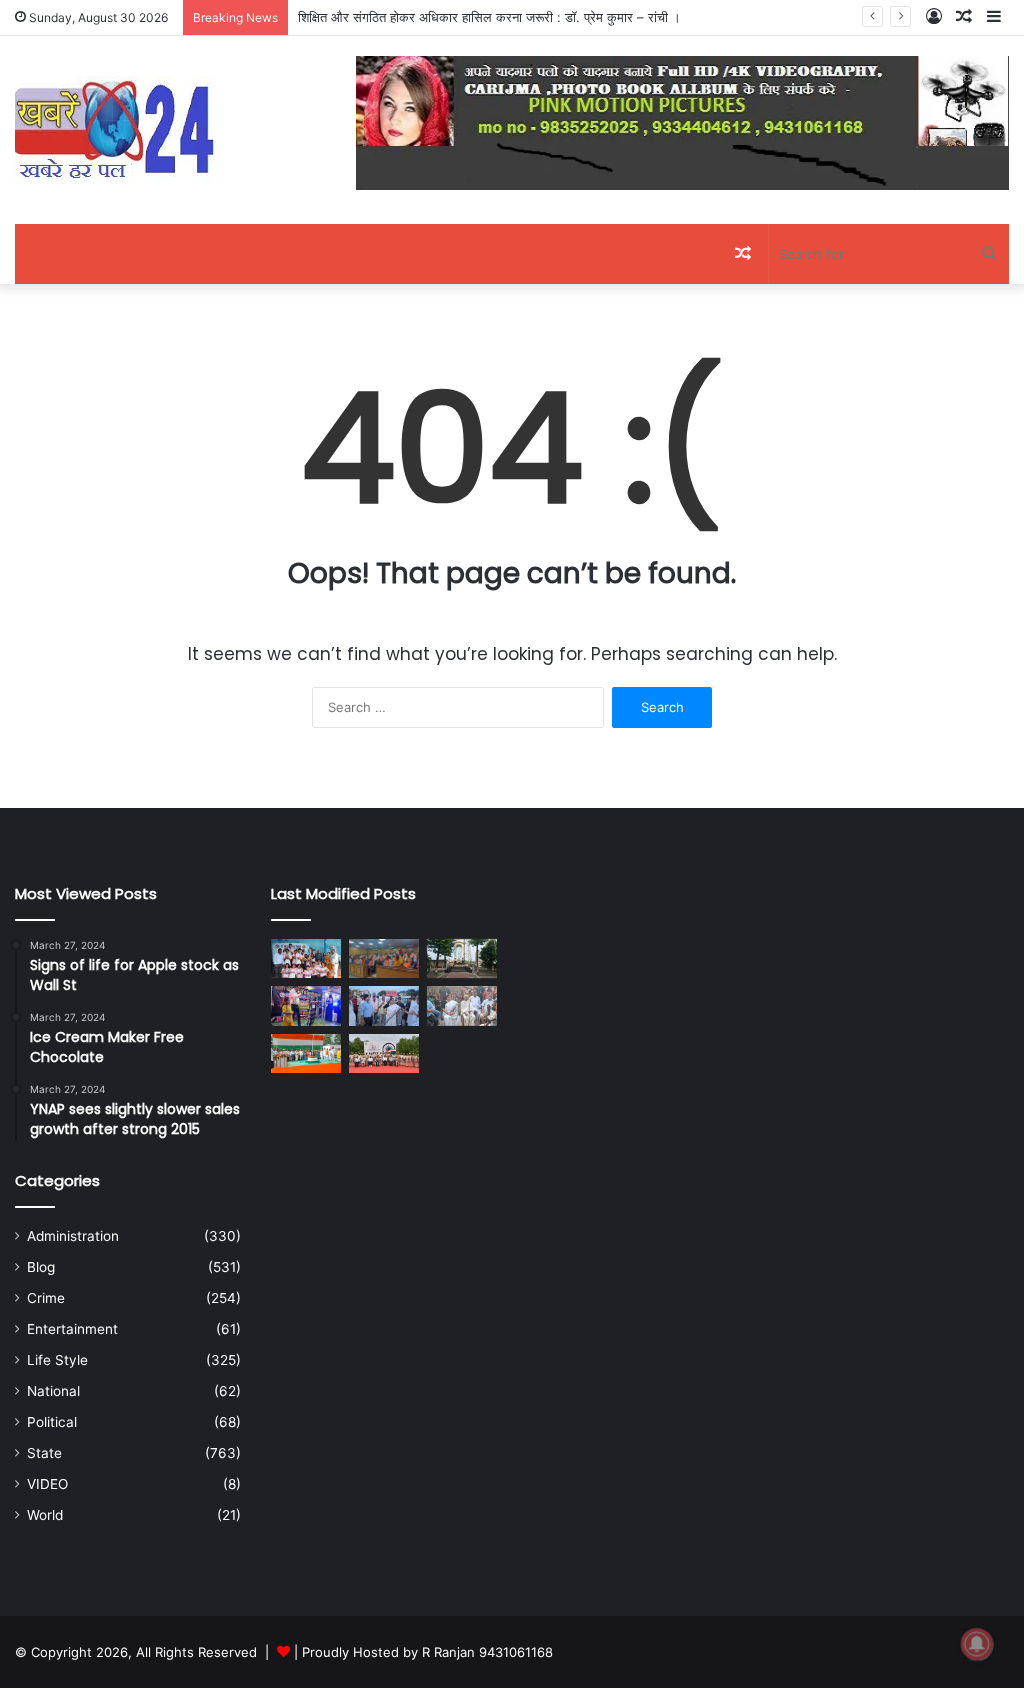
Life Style (57, 1360)
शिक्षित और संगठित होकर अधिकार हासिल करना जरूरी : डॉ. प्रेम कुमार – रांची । (489, 17)
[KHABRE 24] (115, 130)
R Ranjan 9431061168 (487, 1652)
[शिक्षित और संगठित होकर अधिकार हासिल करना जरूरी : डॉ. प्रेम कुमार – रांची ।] (384, 958)
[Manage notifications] (977, 1644)
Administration (73, 1236)
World (45, 1515)
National (53, 1391)
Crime (46, 1298)
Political (52, 1422)
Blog (41, 1267)
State (44, 1453)
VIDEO (47, 1484)
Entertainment (72, 1329)
